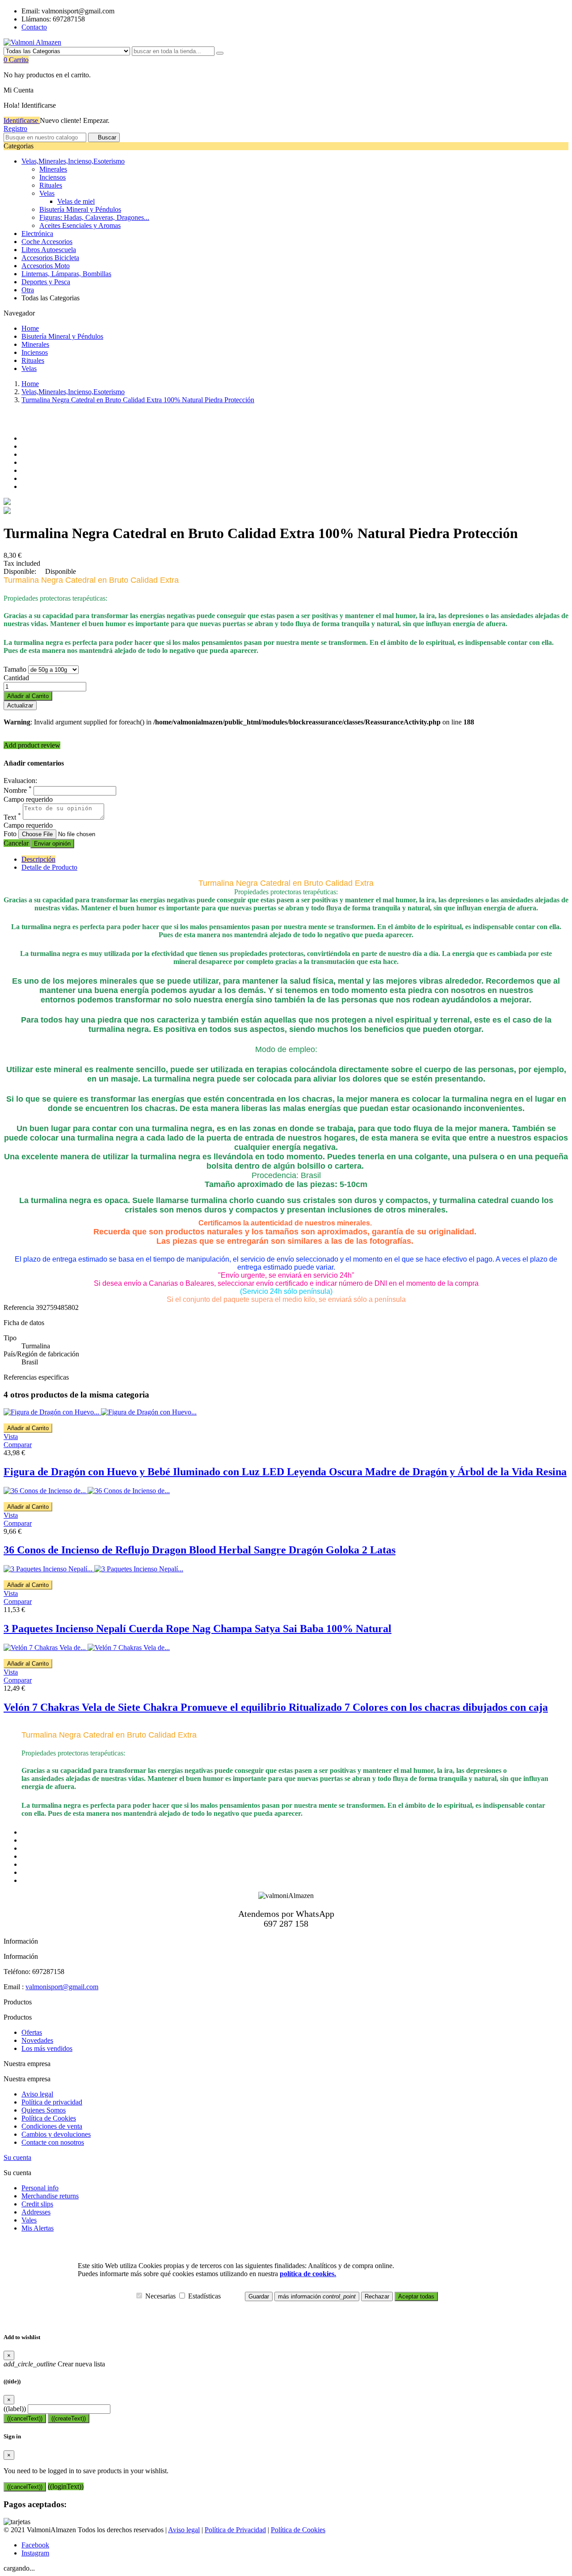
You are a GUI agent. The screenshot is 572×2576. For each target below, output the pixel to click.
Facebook (35, 2545)
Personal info (40, 2188)
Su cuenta (17, 2157)
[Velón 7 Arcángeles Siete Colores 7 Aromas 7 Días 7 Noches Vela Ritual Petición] (7, 511)
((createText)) (69, 2418)
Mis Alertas (38, 2228)
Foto (11, 834)
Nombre (18, 790)
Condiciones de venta (52, 2126)
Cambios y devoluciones (56, 2134)
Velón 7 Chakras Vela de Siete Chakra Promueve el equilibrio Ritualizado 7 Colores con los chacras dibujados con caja (276, 1707)
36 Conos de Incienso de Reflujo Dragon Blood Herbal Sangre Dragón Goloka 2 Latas (200, 1550)
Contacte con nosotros (53, 2142)
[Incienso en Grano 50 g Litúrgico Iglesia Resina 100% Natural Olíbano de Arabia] (7, 503)
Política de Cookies (49, 2118)
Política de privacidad (52, 2102)
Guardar (259, 2296)
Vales (29, 2220)
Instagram (35, 2553)
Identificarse (22, 120)
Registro (15, 128)
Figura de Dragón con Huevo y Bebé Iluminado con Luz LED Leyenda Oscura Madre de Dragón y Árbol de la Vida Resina (285, 1472)
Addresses (36, 2212)
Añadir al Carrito (28, 696)
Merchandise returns (50, 2196)
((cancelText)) (25, 2418)
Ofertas (32, 2032)
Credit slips (37, 2204)
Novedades (37, 2040)
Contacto (34, 27)
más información (317, 2296)
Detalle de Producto (49, 867)
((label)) (15, 2409)
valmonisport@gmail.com (62, 1987)
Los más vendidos (47, 2048)
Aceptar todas (416, 2296)
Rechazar (377, 2296)
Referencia (20, 1307)
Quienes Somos (44, 2110)
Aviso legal (37, 2094)
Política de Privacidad (235, 2530)
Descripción (38, 859)
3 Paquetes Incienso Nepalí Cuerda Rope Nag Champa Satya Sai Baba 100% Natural (198, 1629)
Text (12, 817)
